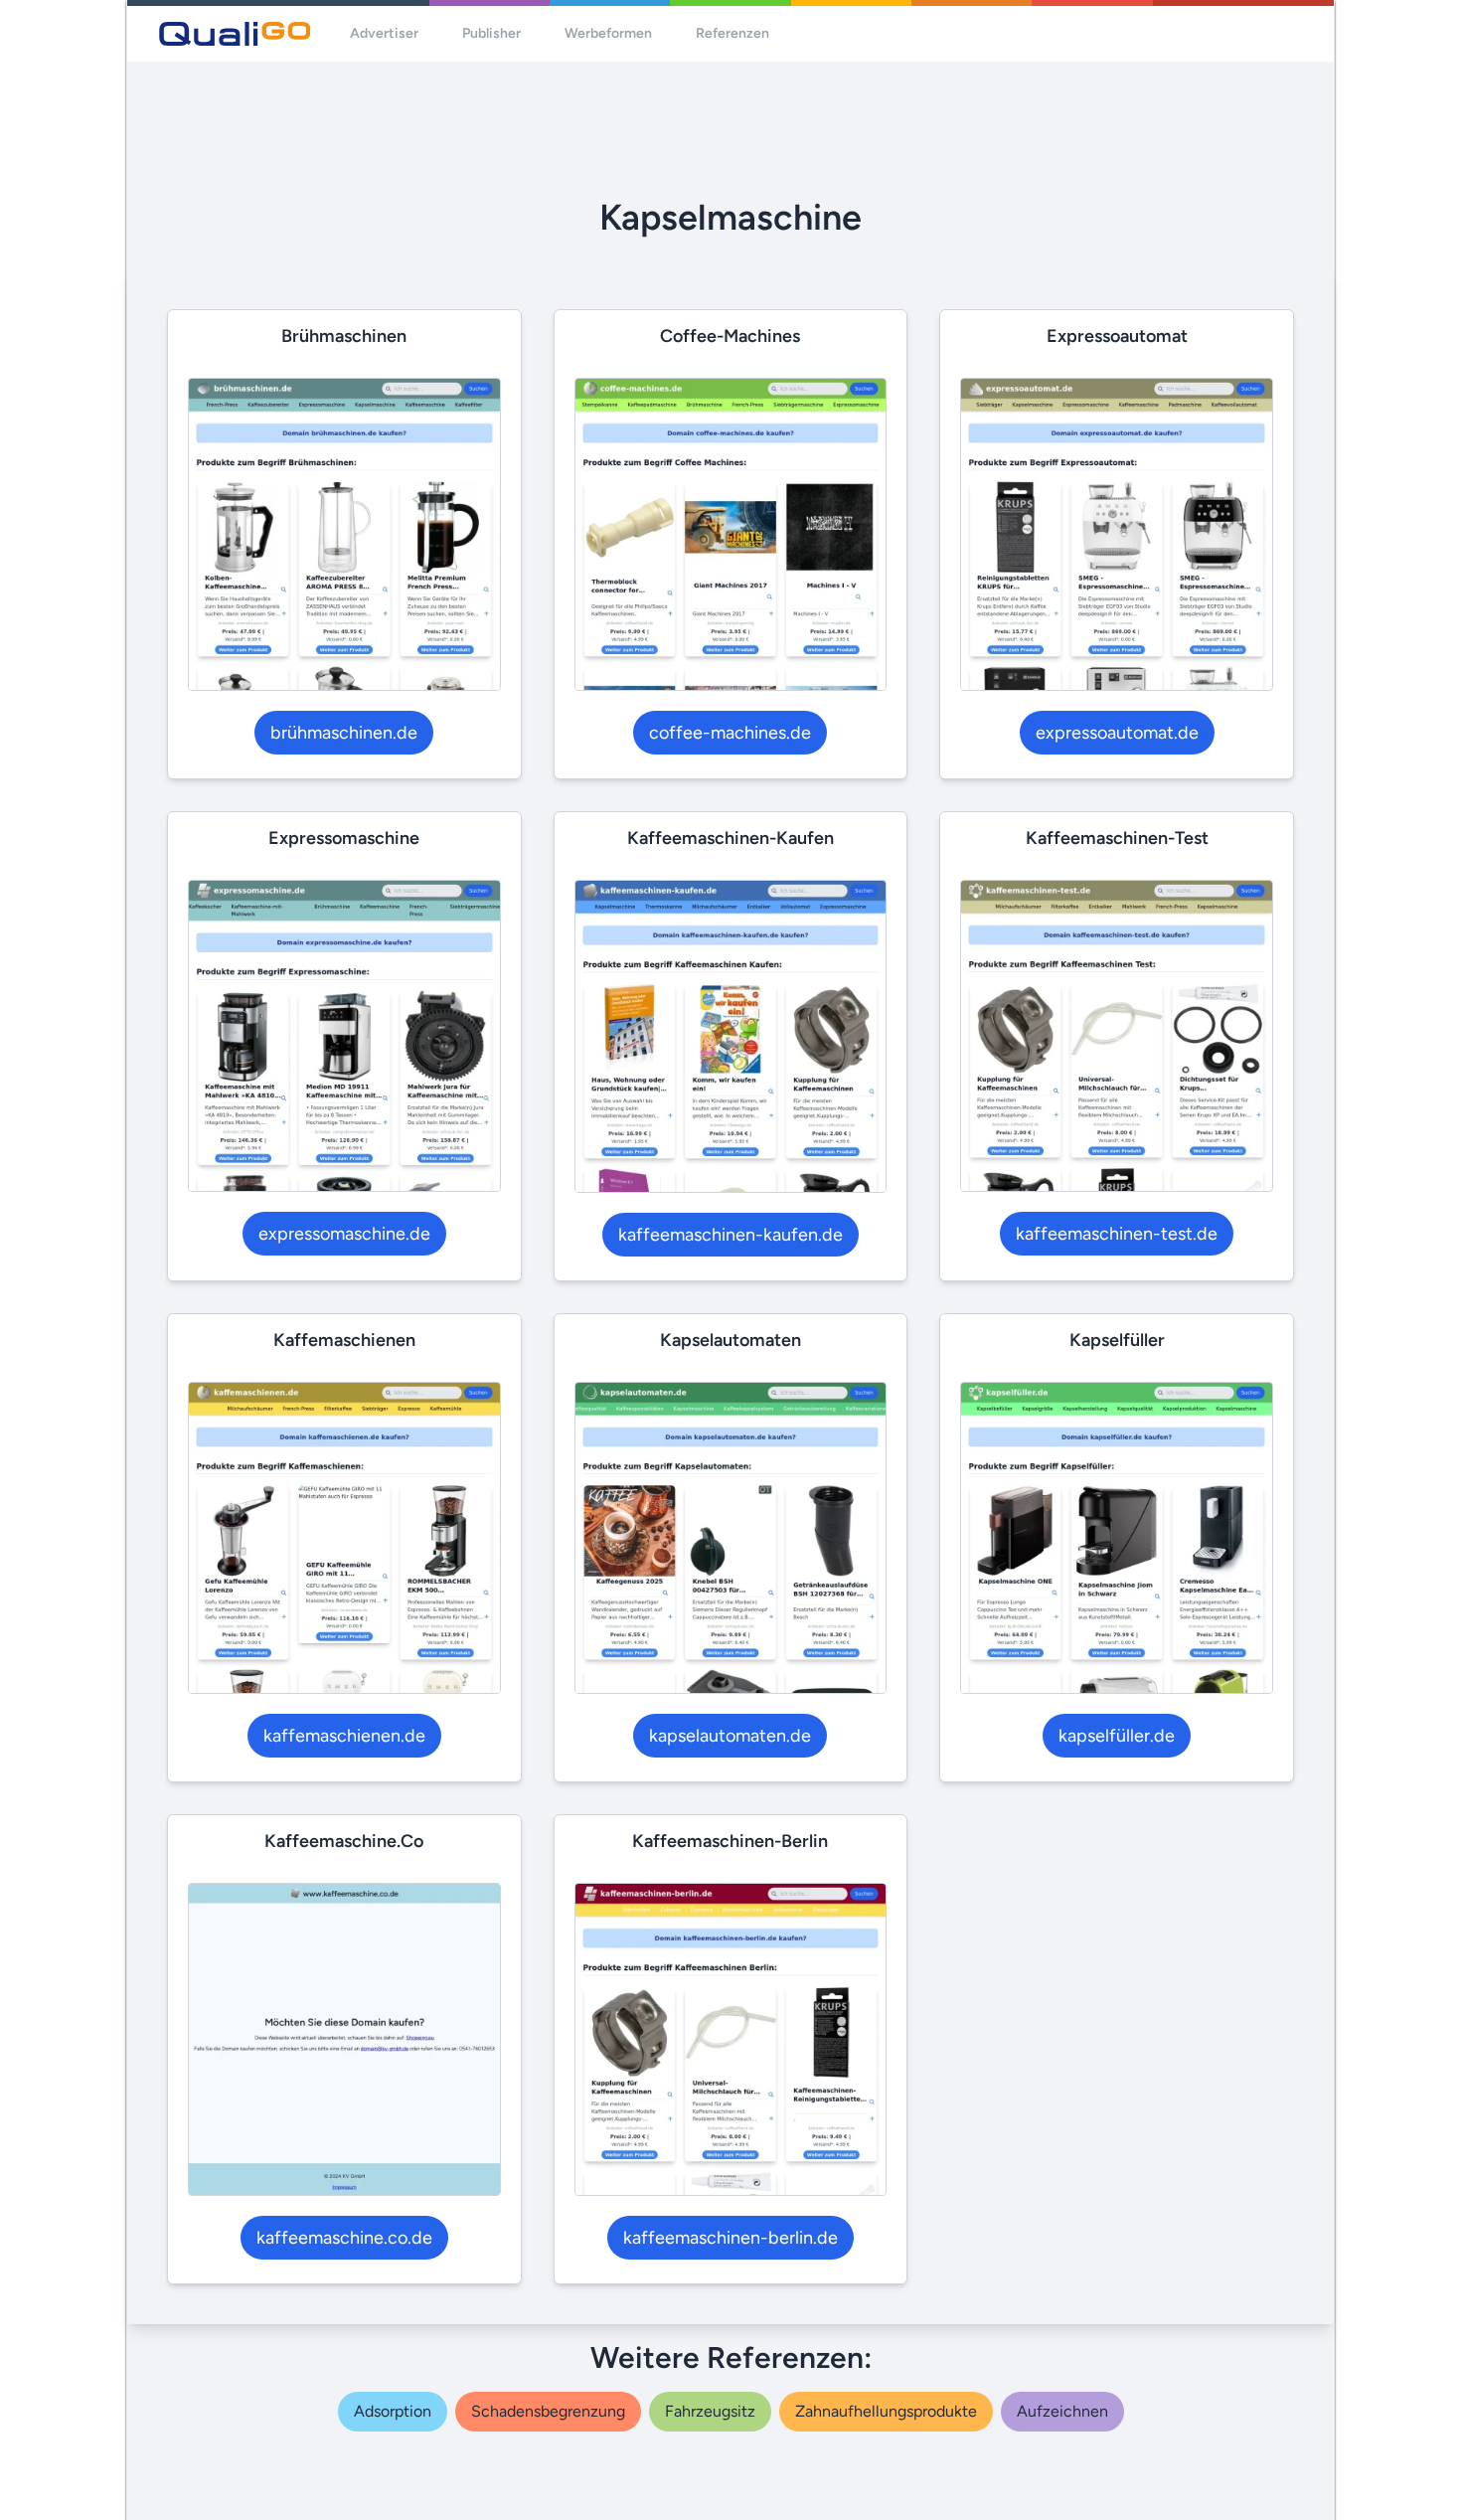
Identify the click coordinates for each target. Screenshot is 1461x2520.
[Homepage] (235, 34)
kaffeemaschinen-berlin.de (730, 2238)
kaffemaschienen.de (344, 1736)
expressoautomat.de (1117, 733)
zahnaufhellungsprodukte (886, 2411)
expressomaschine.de (344, 1234)
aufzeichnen (1062, 2411)
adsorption (393, 2411)
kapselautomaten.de (730, 1736)
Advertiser (384, 33)
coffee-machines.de (730, 733)
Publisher (491, 33)
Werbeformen (608, 33)
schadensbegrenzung (548, 2411)
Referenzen (732, 33)
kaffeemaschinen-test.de (1117, 1234)
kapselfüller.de (1117, 1736)
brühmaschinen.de (344, 733)
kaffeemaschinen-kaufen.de (730, 1235)
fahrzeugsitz (710, 2411)
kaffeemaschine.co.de (344, 2238)
